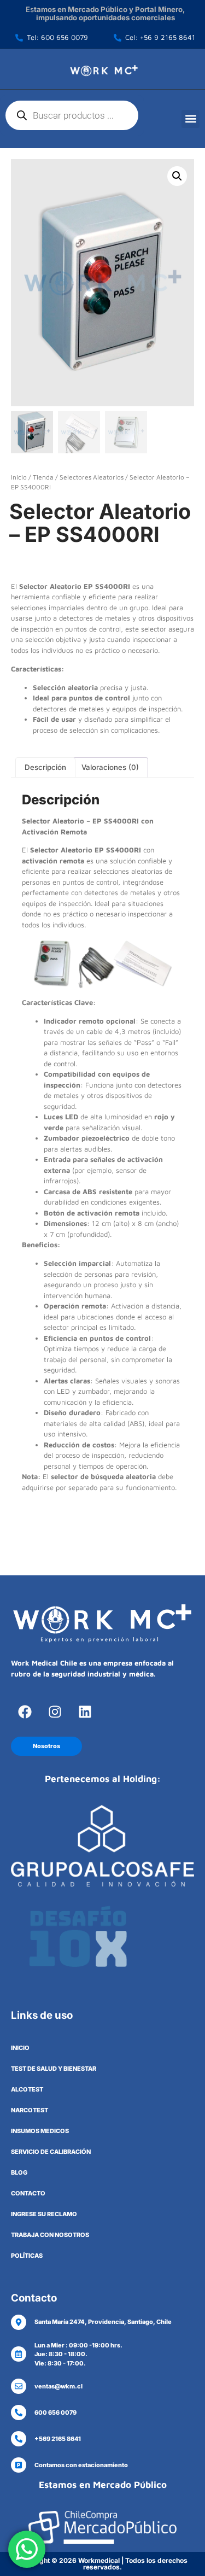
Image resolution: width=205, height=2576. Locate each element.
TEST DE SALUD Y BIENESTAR (54, 2069)
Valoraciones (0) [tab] (110, 767)
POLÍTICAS (27, 2256)
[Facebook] (25, 1712)
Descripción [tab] (45, 767)
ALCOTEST (27, 2089)
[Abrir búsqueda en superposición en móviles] (72, 115)
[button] (191, 119)
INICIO (20, 2048)
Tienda (43, 477)
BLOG (19, 2172)
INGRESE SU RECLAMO (44, 2214)
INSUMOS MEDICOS (40, 2131)
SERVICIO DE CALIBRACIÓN (51, 2152)
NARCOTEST (30, 2110)
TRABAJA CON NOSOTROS (50, 2235)
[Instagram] (55, 1712)
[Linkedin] (85, 1712)
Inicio (19, 477)
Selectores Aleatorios (92, 477)
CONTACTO (28, 2193)
